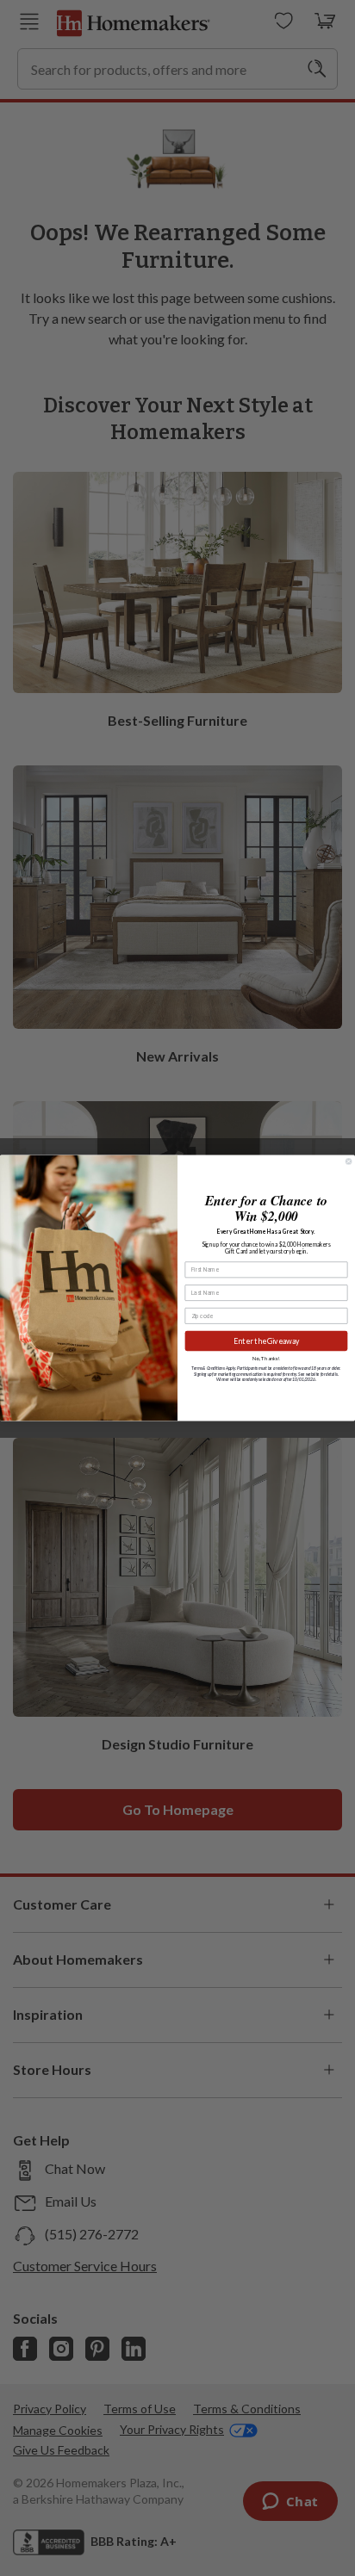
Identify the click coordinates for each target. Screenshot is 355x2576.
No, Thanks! (266, 1358)
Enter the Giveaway (267, 1341)
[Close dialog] (348, 1161)
